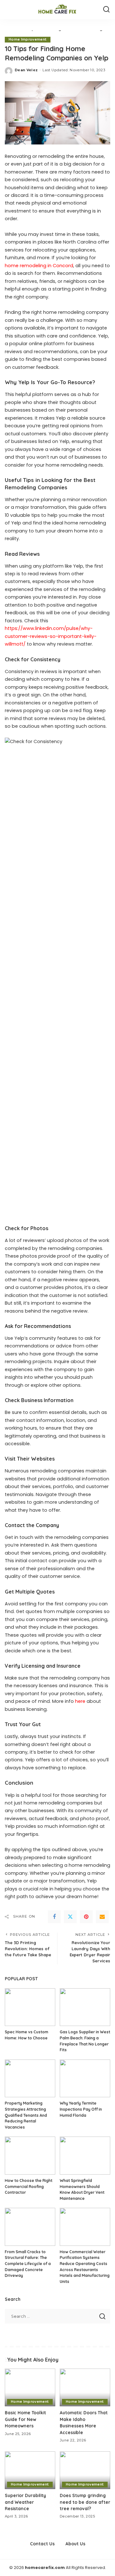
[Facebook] (54, 1917)
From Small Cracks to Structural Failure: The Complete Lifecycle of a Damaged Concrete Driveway (28, 2264)
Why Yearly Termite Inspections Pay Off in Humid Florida (81, 2109)
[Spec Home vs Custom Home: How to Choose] (30, 2007)
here (80, 1701)
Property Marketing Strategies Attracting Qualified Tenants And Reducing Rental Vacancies (26, 2115)
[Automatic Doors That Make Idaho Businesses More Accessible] (85, 2388)
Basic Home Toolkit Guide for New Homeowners (25, 2419)
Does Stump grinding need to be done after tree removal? (85, 2502)
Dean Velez (26, 70)
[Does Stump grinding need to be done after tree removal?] (85, 2470)
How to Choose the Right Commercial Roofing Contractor (29, 2186)
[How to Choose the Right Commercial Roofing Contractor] (30, 2156)
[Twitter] (70, 1917)
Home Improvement (28, 39)
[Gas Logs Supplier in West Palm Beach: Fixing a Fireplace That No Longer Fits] (85, 2007)
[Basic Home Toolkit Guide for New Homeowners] (30, 2388)
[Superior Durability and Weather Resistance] (30, 2470)
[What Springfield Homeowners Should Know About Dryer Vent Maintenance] (85, 2156)
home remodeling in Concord (39, 266)
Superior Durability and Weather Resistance (25, 2502)
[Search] (106, 10)
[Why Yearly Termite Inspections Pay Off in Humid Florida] (85, 2079)
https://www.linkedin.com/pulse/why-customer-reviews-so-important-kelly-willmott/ (51, 636)
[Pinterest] (86, 1917)
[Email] (102, 1917)
